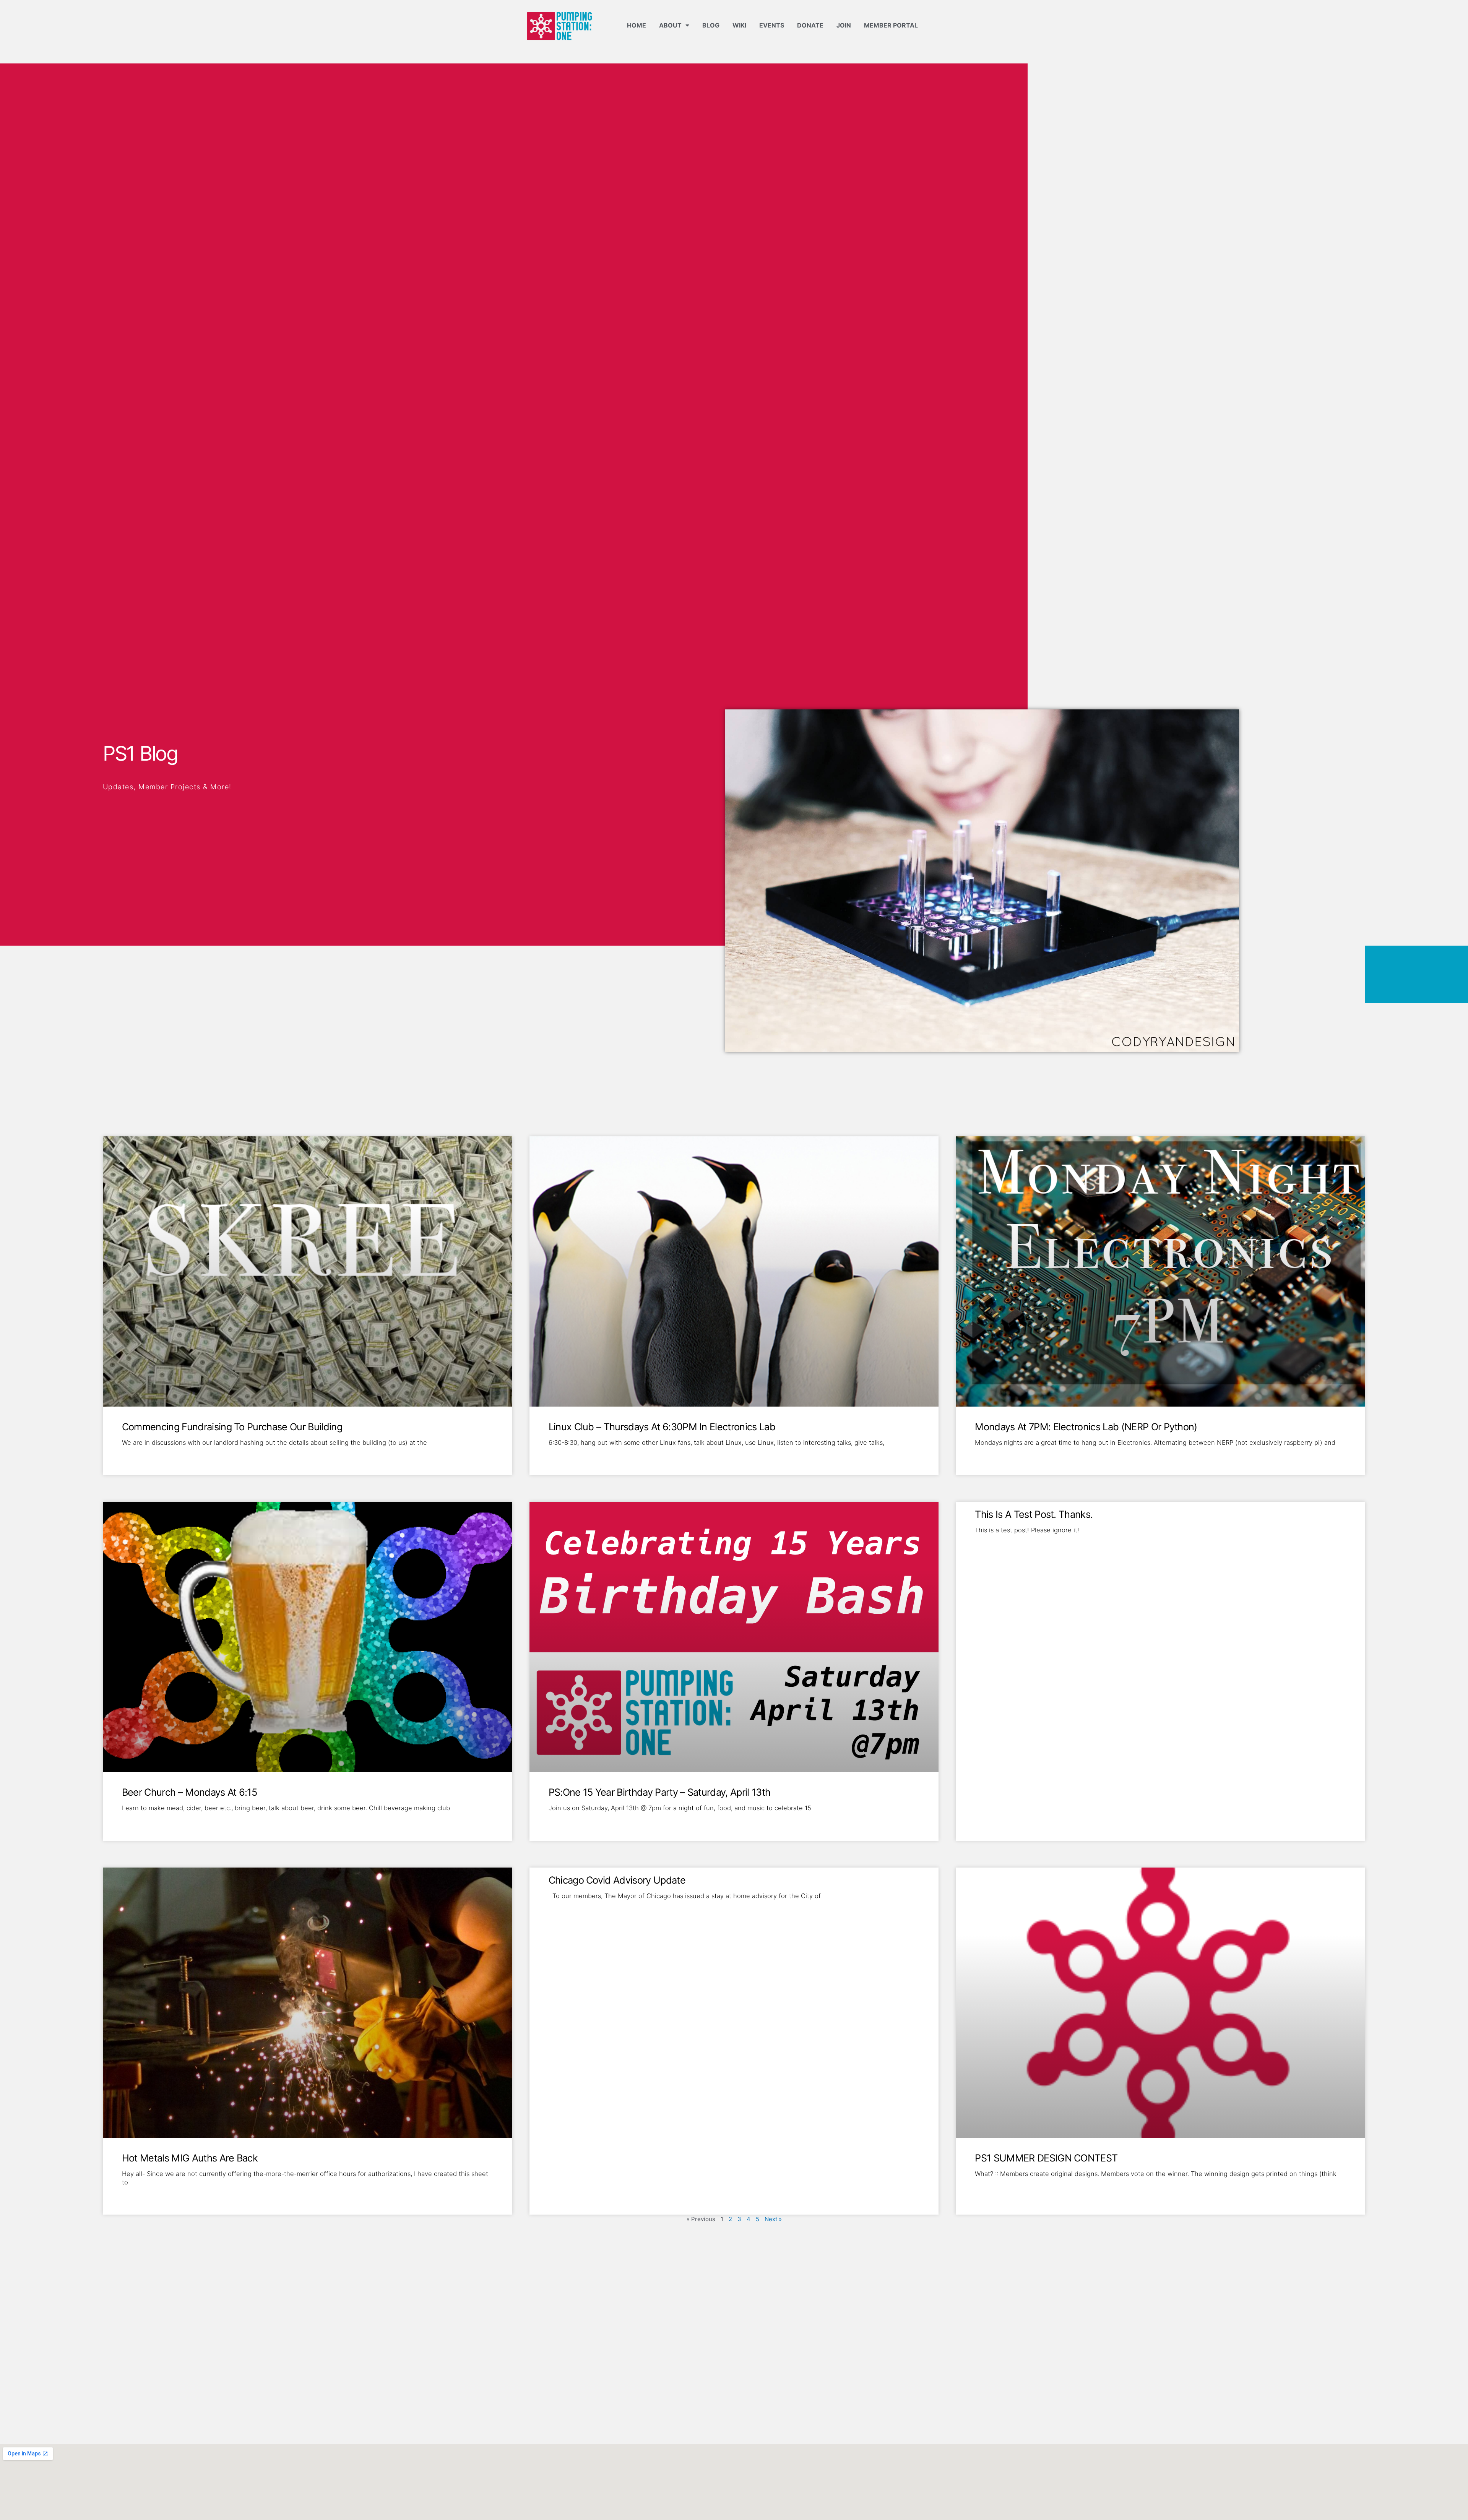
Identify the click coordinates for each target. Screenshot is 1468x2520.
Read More (136, 1455)
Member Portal (891, 25)
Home (637, 25)
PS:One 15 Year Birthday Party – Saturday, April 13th (660, 1792)
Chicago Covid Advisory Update (617, 1880)
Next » (773, 2219)
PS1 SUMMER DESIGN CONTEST (1046, 2158)
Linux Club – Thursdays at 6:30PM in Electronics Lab (662, 1427)
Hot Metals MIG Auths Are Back (190, 2158)
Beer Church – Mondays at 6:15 (189, 1792)
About (670, 25)
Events (772, 25)
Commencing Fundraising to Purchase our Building (232, 1427)
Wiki (739, 25)
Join (844, 25)
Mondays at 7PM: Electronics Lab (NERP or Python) (1086, 1427)
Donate (810, 25)
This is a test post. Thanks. (1034, 1514)
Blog (711, 25)
